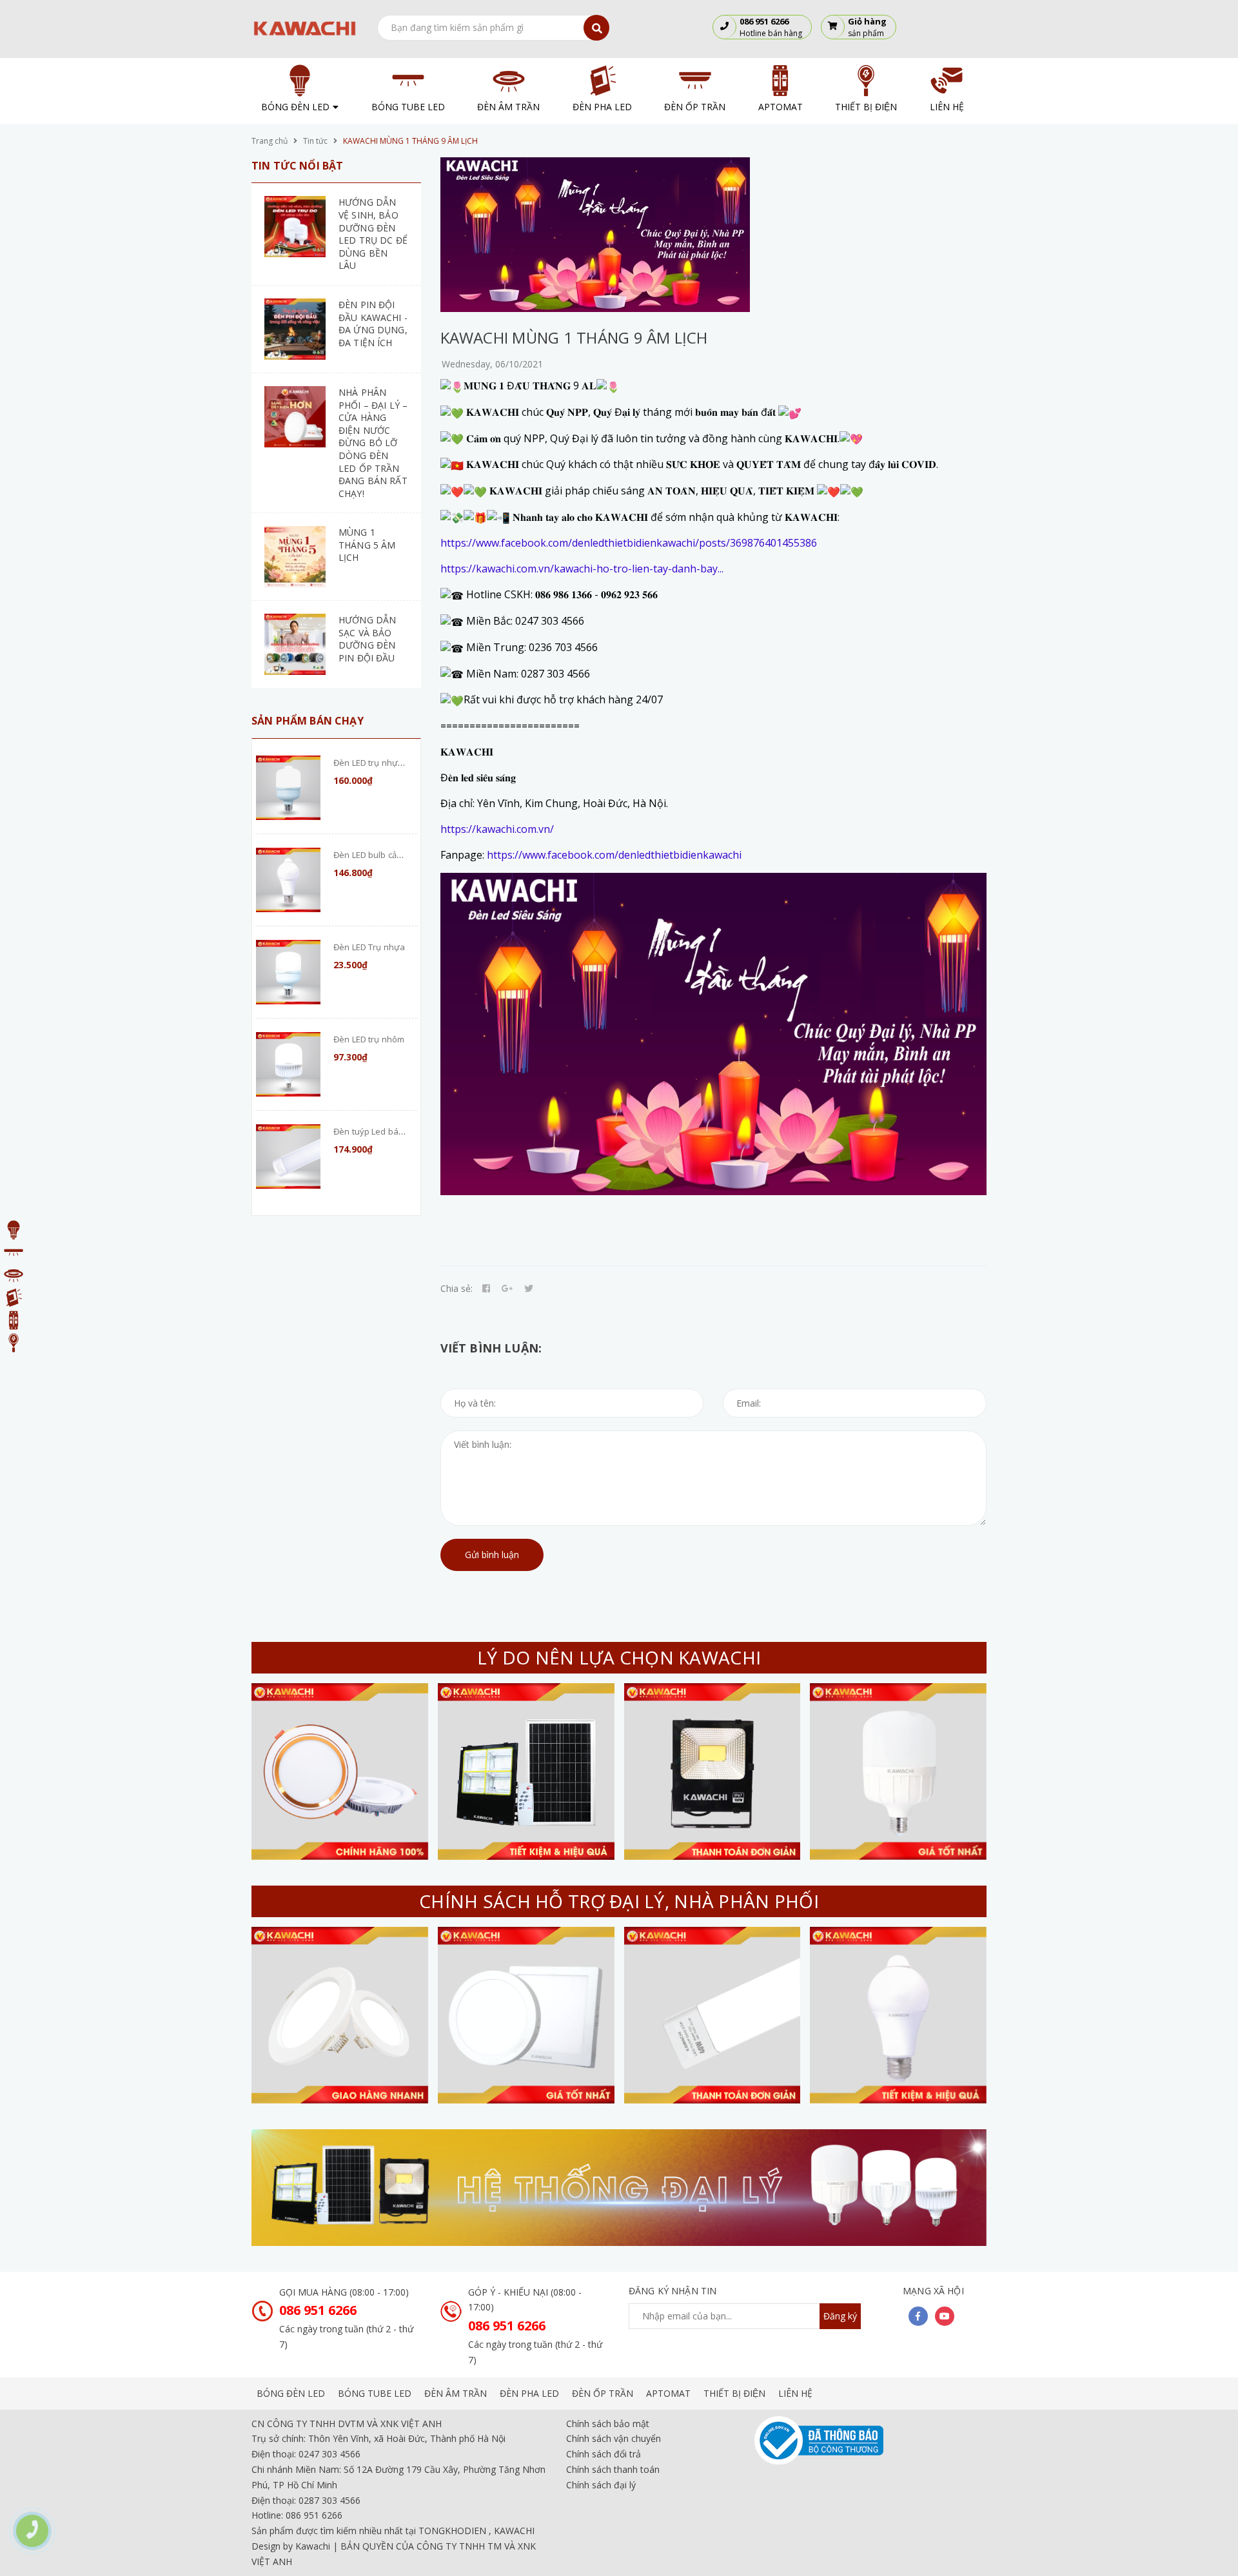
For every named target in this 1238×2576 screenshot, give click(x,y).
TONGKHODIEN (452, 2531)
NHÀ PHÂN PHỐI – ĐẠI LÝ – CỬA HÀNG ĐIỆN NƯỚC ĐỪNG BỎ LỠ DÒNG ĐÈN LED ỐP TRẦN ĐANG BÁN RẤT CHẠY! (373, 443)
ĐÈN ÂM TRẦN (456, 2393)
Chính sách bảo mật (608, 2424)
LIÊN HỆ (795, 2393)
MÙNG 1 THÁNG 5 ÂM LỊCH (367, 545)
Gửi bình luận (492, 1555)
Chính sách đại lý (601, 2485)
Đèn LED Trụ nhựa (369, 947)
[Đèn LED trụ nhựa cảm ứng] (288, 788)
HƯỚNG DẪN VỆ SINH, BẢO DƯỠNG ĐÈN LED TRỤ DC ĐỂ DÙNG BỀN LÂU (373, 234)
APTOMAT (668, 2393)
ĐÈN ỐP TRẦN (603, 2393)
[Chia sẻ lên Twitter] (529, 1289)
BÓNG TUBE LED (375, 2393)
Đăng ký (840, 2316)
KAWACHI (514, 2531)
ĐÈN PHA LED (529, 2393)
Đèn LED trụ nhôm (369, 1039)
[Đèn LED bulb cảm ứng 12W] (288, 880)
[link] (629, 543)
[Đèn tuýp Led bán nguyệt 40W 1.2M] (288, 1156)
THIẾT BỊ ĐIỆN (734, 2393)
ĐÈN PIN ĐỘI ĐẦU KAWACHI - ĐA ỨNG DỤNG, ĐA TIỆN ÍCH (373, 324)
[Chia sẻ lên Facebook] (486, 1289)
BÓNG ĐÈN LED (291, 2393)
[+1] (507, 1289)
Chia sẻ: (457, 1288)
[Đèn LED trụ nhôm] (288, 1064)
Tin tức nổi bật (297, 166)
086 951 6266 (318, 2310)
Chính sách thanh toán (613, 2469)
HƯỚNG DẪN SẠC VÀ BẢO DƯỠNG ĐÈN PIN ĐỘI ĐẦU (367, 639)
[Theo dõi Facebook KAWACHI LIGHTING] (918, 2316)
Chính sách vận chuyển (614, 2438)
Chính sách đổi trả (604, 2454)
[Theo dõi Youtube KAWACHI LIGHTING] (945, 2316)
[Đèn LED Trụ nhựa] (288, 972)
